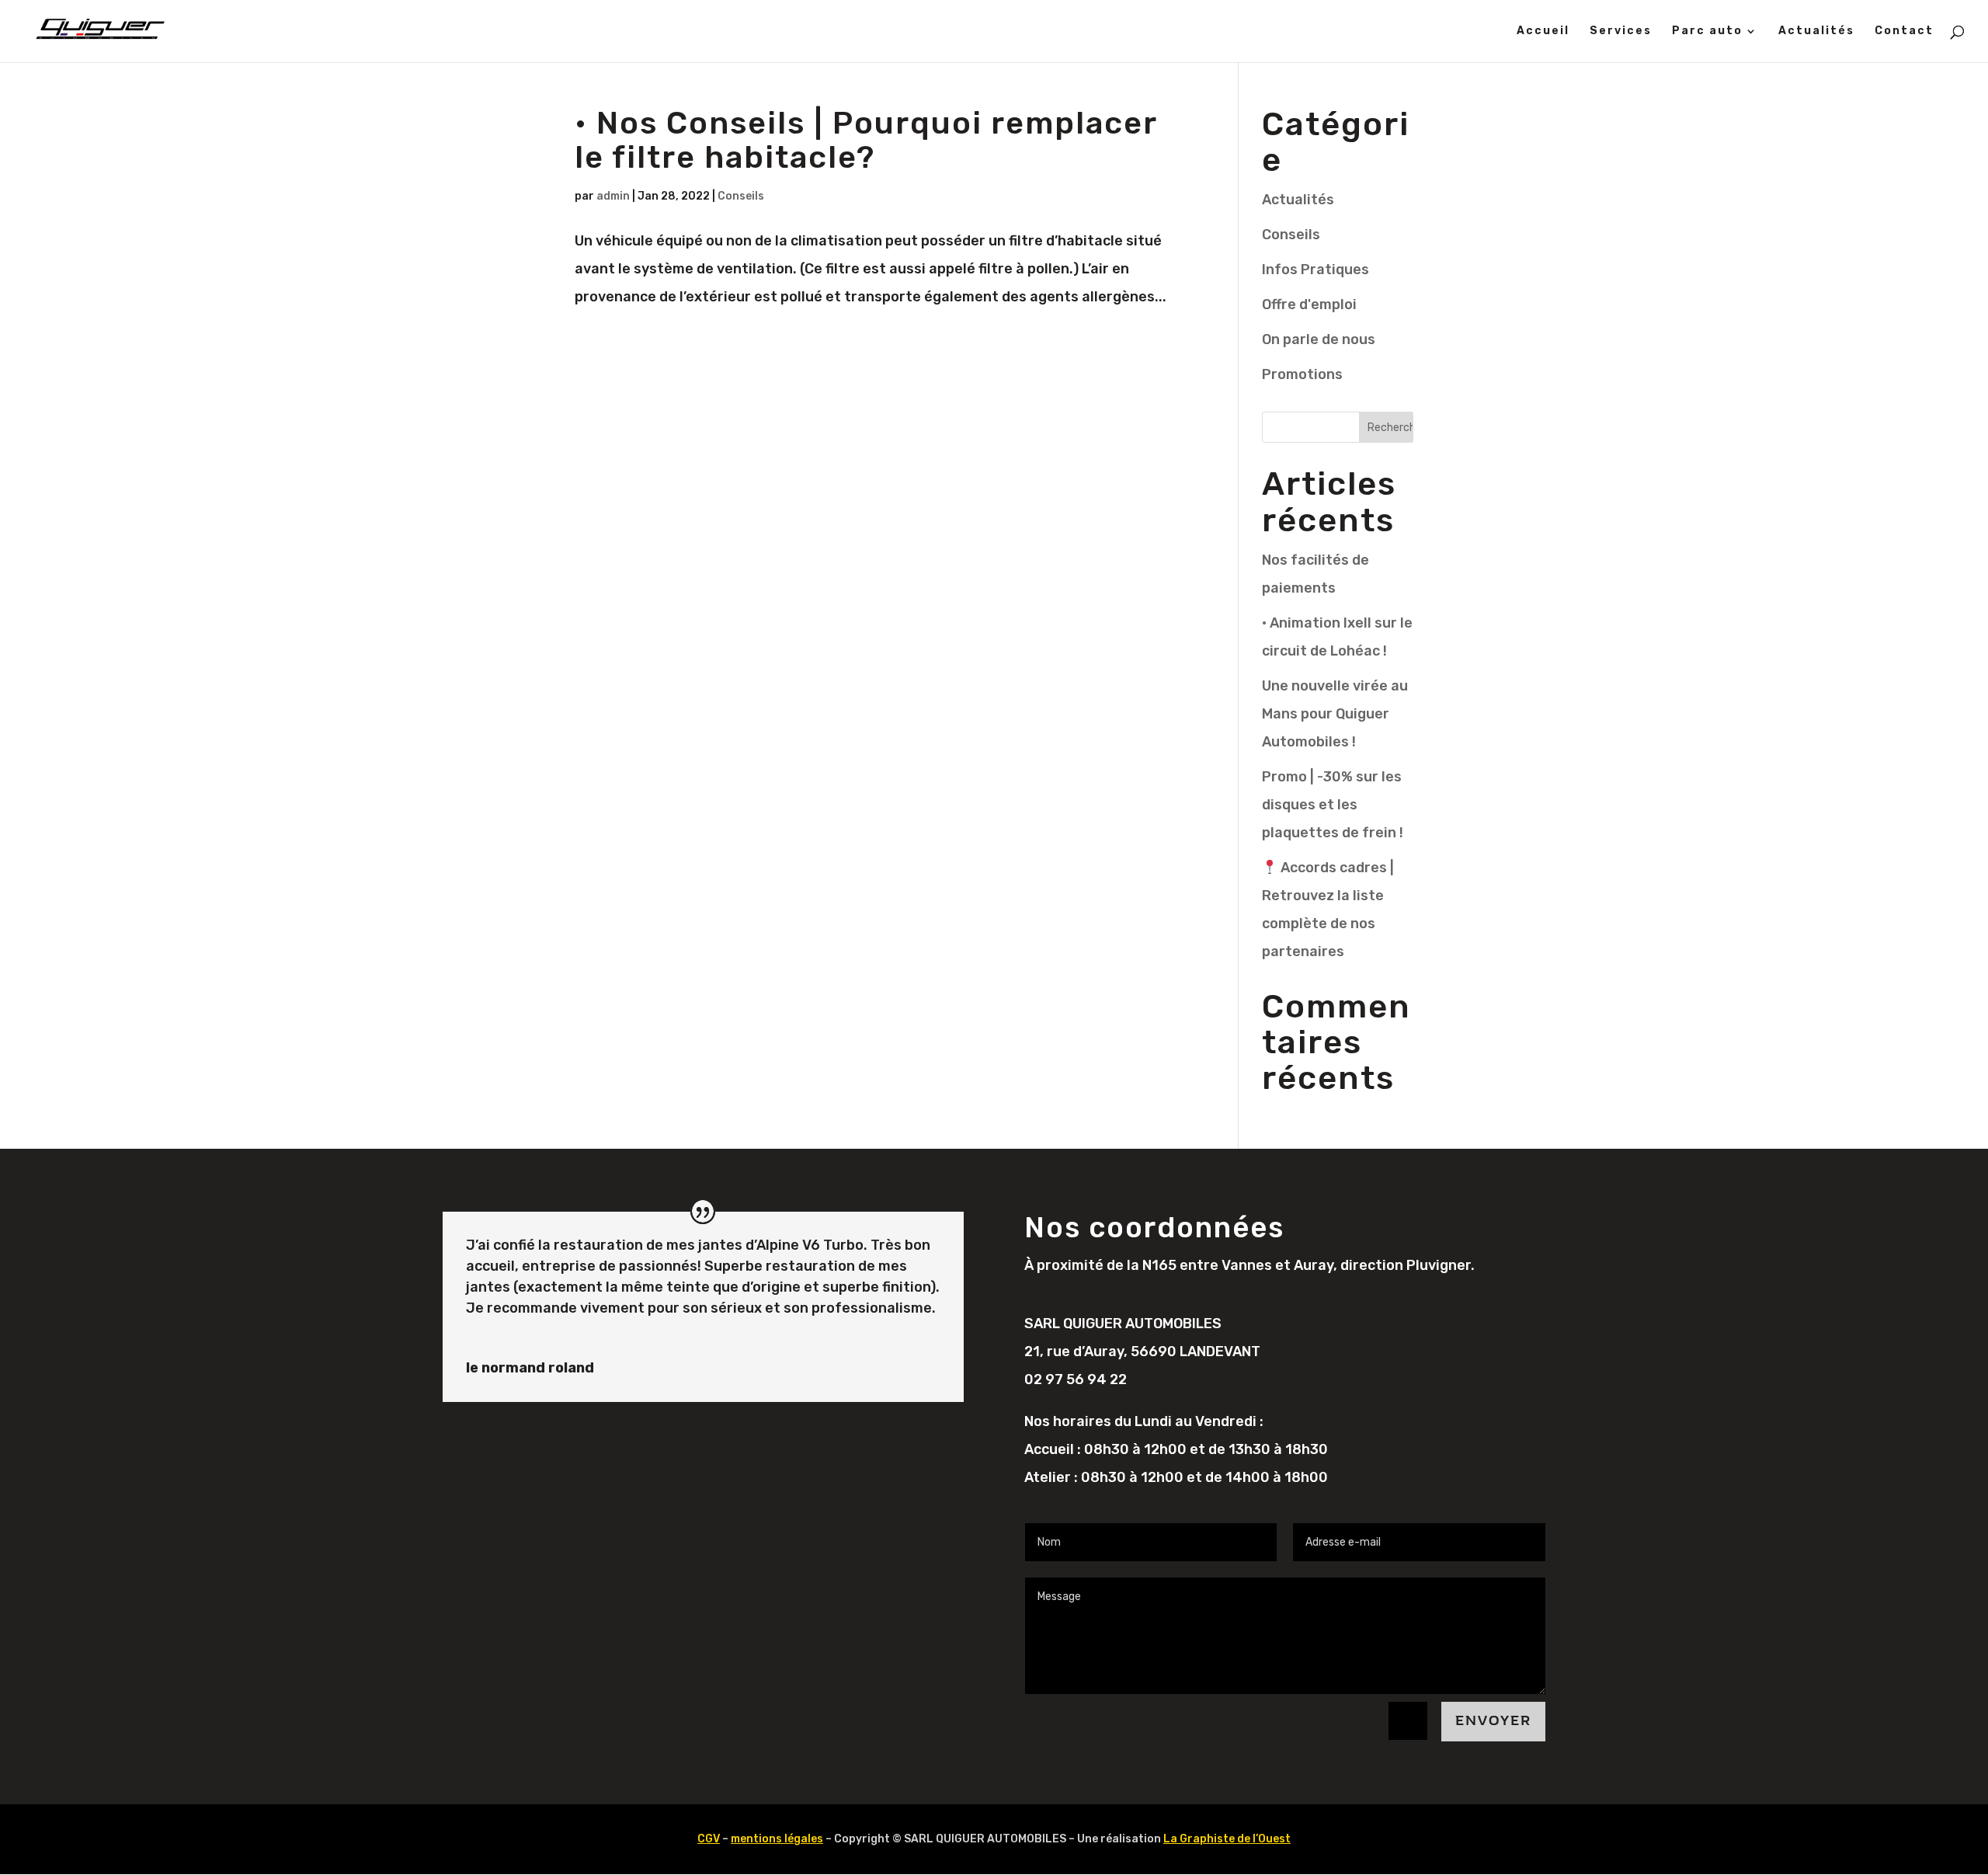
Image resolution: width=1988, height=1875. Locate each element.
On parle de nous (1319, 339)
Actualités (1816, 31)
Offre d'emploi (1309, 304)
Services (1621, 31)
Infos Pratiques (1315, 270)
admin (613, 196)
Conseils (741, 196)
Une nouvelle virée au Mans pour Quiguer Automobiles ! (1335, 714)
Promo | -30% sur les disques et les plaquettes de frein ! (1333, 805)
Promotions (1302, 374)
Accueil (1543, 31)
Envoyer (1493, 1721)
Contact (1904, 31)
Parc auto (1707, 31)
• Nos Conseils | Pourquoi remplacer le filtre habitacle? (866, 140)
